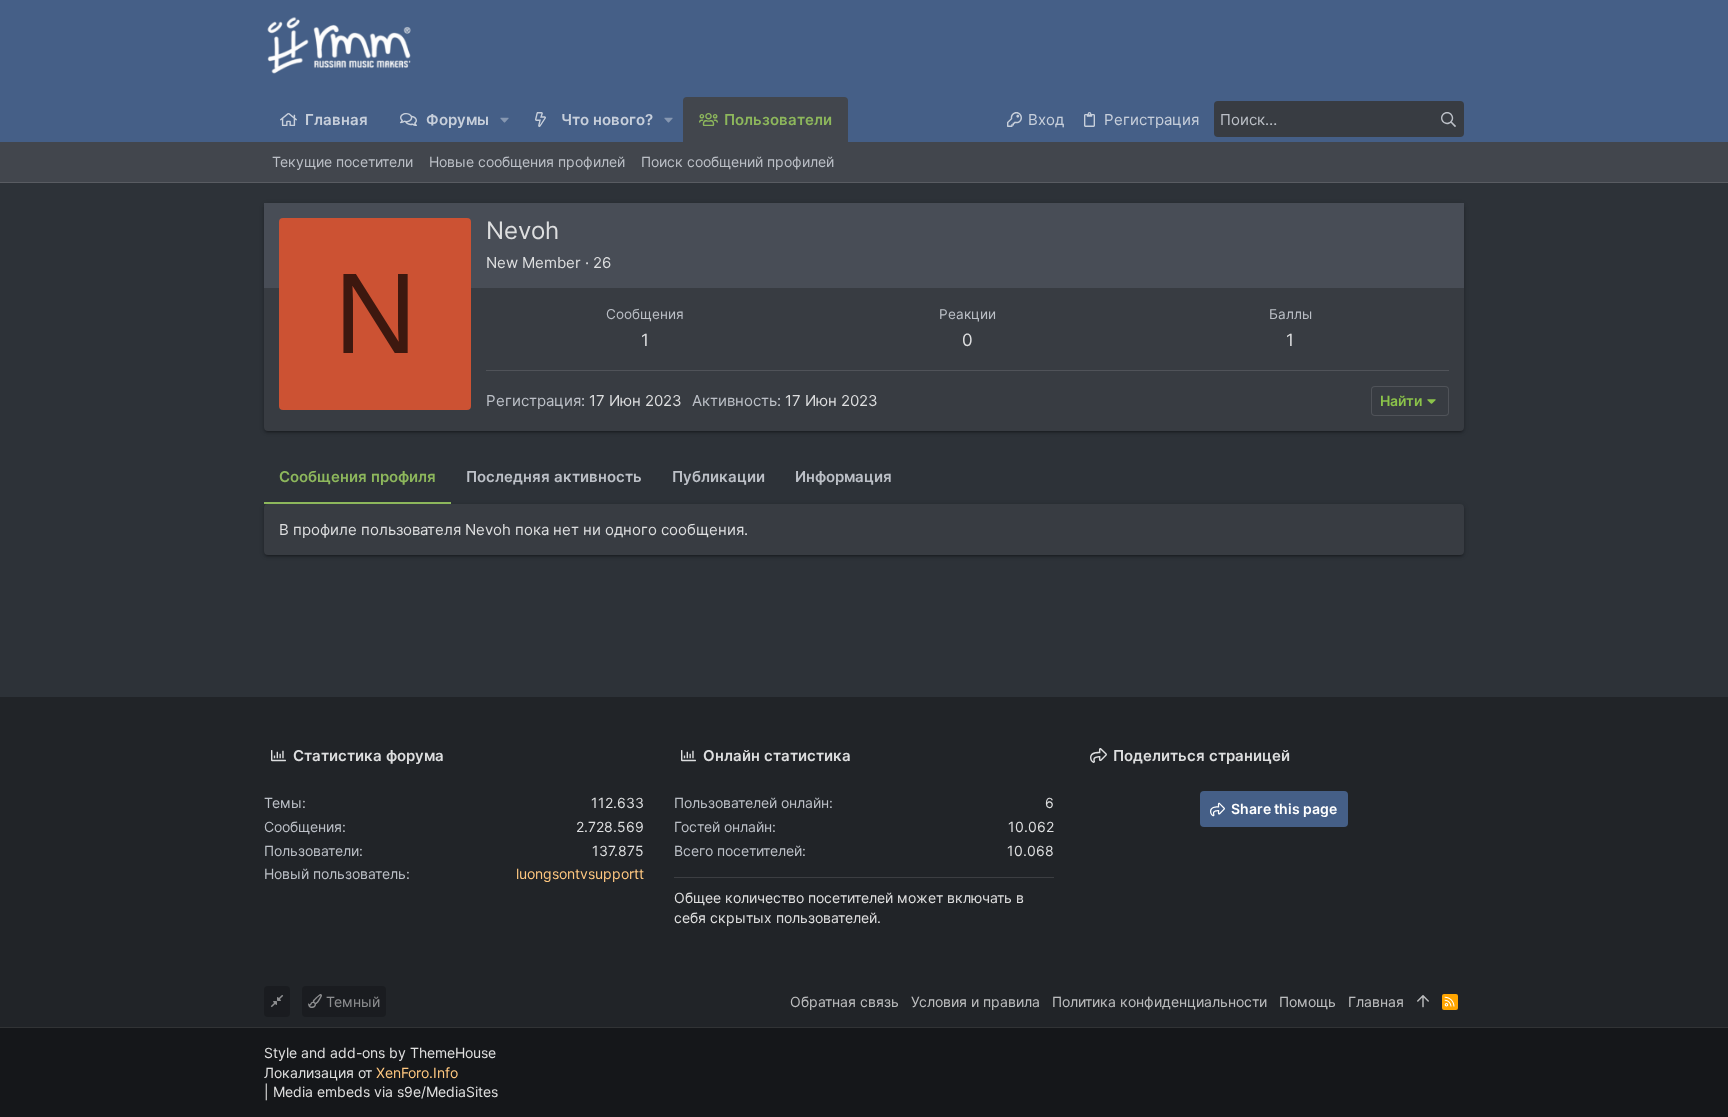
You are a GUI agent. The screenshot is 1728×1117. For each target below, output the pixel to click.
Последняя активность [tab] (554, 476)
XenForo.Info (417, 1072)
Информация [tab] (843, 476)
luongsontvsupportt (580, 873)
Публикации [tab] (718, 476)
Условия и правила (975, 1001)
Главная (1376, 1001)
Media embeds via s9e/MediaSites (385, 1091)
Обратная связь (844, 1001)
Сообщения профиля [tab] (357, 476)
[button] (505, 119)
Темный (351, 1001)
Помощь (1307, 1001)
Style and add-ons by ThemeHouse (380, 1052)
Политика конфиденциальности (1159, 1001)
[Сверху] (1423, 1002)
